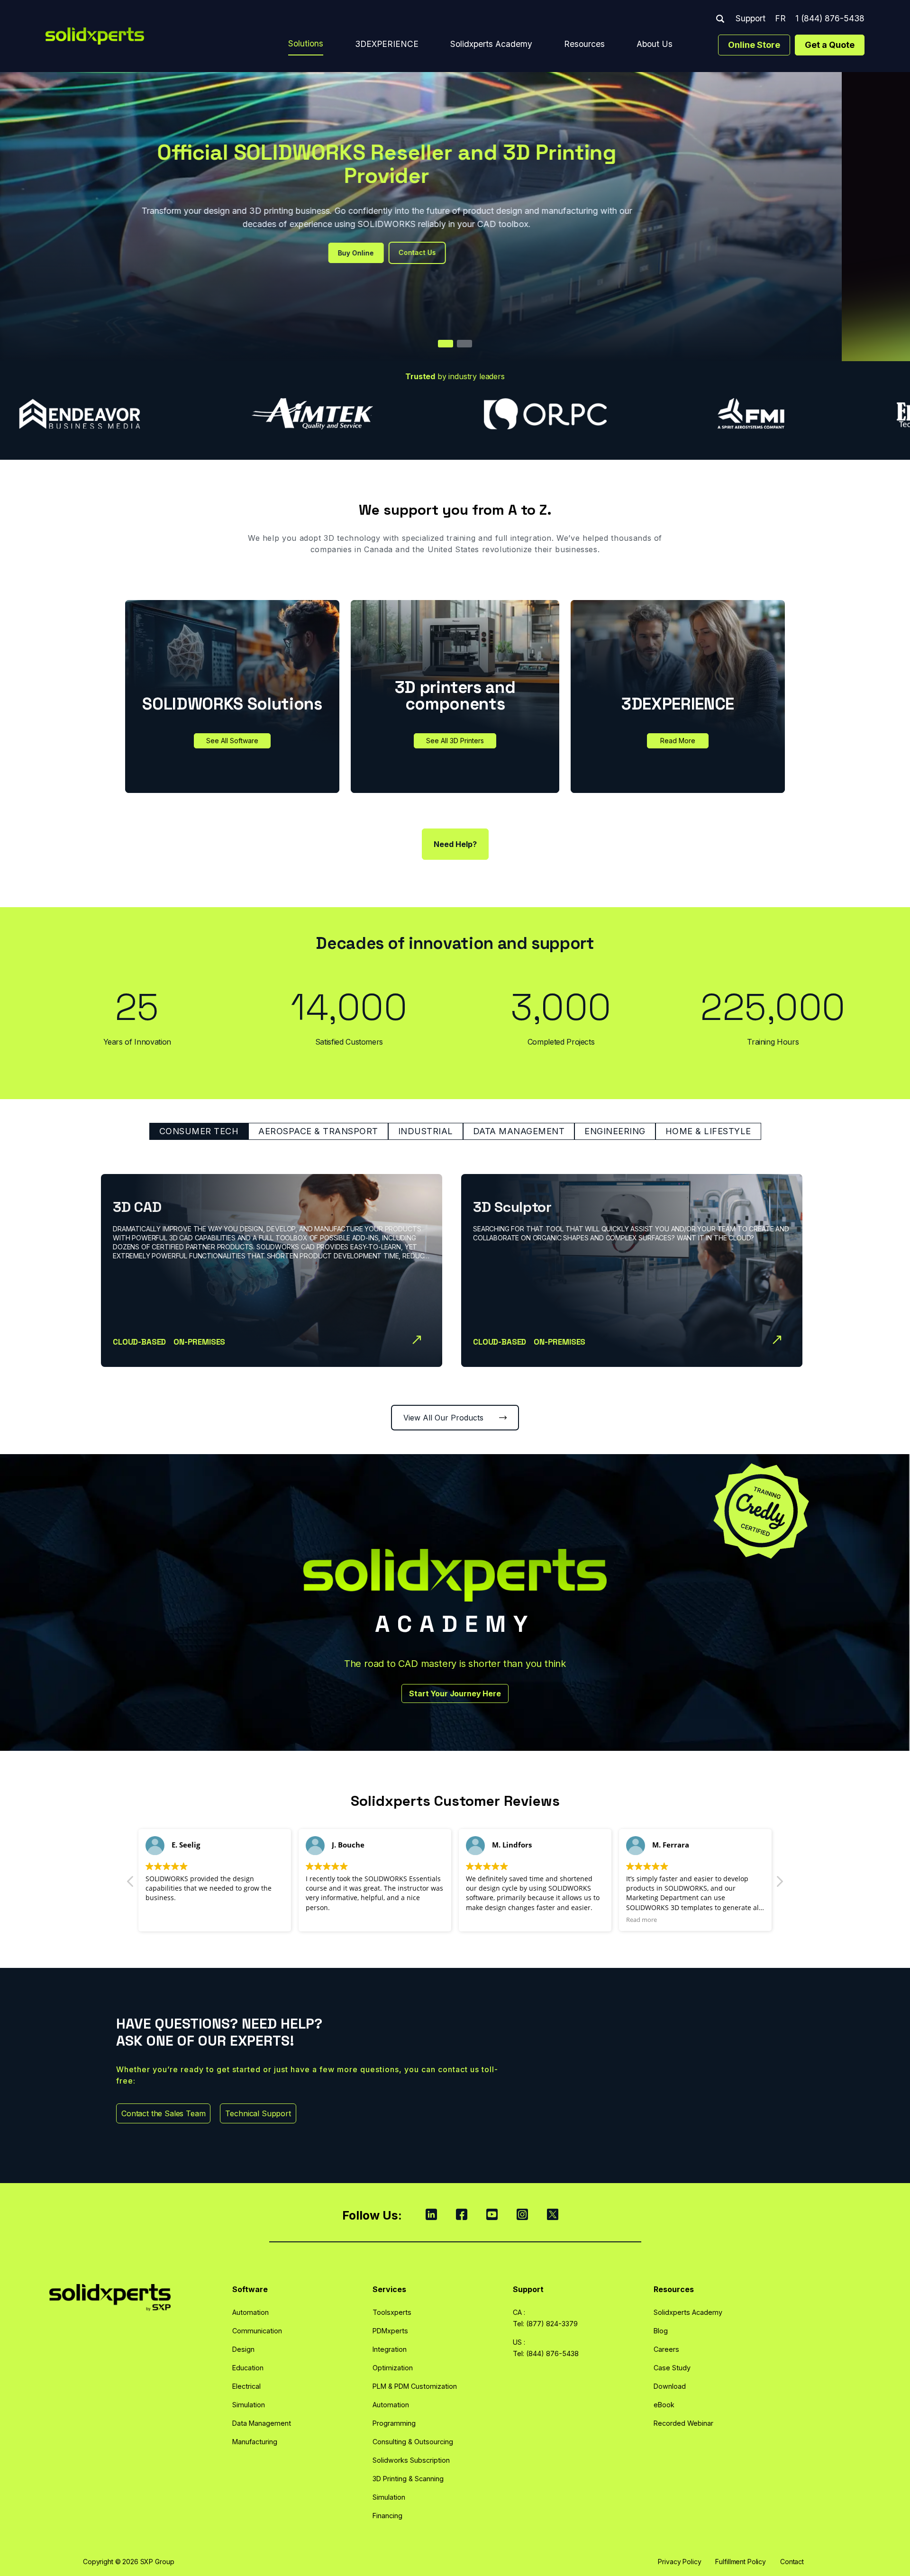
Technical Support (258, 2113)
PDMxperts (390, 2331)
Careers (666, 2349)
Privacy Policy (679, 2562)
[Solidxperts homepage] (95, 36)
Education (248, 2368)
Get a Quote (830, 45)
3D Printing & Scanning (408, 2479)
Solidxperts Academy (491, 44)
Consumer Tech (199, 1131)
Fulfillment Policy (740, 2562)
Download (670, 2386)
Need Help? (455, 844)
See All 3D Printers (455, 741)
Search (720, 19)
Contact (792, 2562)
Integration (390, 2349)
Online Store (754, 45)
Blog (661, 2331)
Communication (257, 2331)
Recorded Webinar (683, 2423)
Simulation (249, 2405)
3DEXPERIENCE (387, 44)
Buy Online (424, 253)
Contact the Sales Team (163, 2113)
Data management (519, 1131)
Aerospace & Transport (318, 1131)
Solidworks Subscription (411, 2460)
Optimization (393, 2368)
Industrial (426, 1131)
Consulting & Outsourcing (413, 2442)
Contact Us (486, 252)
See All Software (232, 741)
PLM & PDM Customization (415, 2386)
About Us (655, 44)
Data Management (262, 2423)
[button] (779, 1884)
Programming (394, 2423)
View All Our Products (443, 1418)
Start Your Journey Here (455, 1693)
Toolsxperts (392, 2312)
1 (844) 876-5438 (830, 18)
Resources (584, 44)
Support (751, 18)
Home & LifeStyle (708, 1131)
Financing (387, 2516)
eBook (664, 2405)
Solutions (306, 43)
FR (780, 18)
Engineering (615, 1131)
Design (243, 2349)
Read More (678, 741)
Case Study (672, 2368)
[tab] (446, 344)
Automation (250, 2312)
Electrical (246, 2386)
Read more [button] (481, 1920)
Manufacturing (255, 2442)
